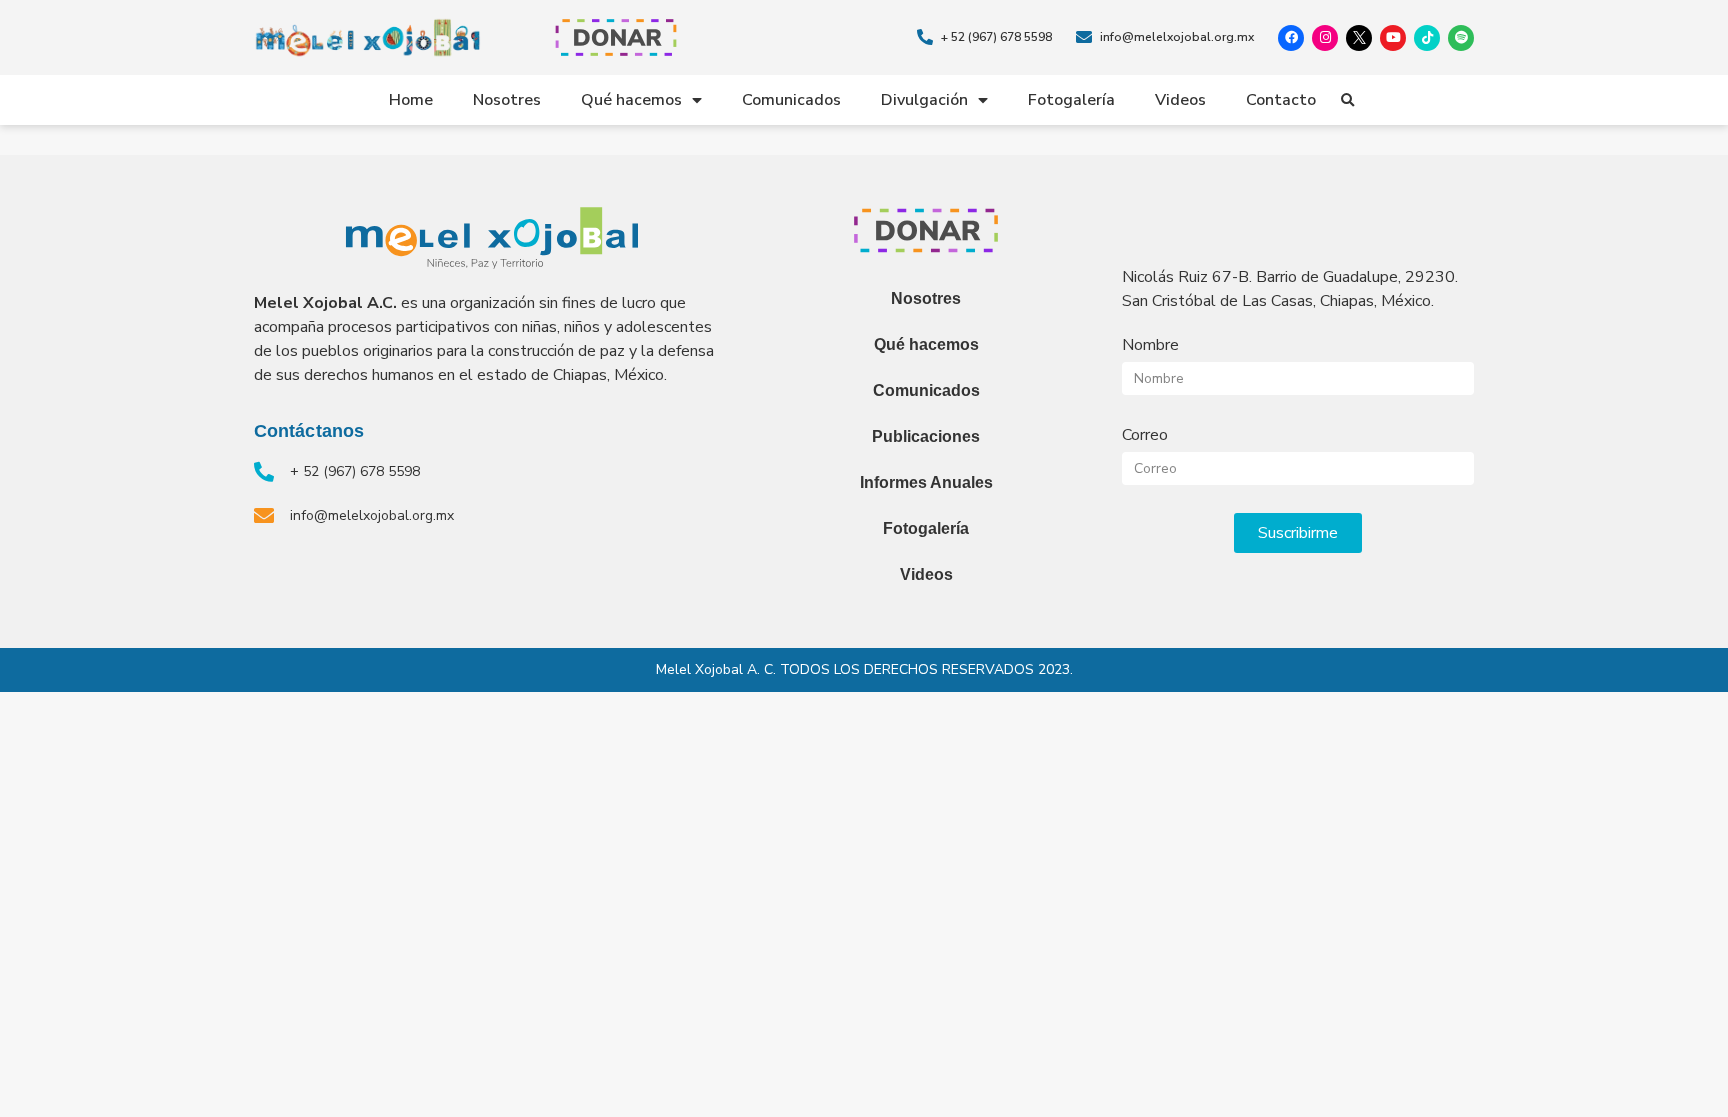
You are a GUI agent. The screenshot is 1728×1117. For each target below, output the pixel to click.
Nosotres (507, 100)
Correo (1145, 435)
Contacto (1281, 100)
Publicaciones (926, 436)
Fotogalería (1071, 100)
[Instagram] (1325, 38)
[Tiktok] (1427, 38)
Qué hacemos (631, 100)
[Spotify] (1461, 38)
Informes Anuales (926, 482)
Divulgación (924, 100)
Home (411, 100)
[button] (1348, 101)
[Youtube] (1393, 38)
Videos (1180, 100)
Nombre (1150, 345)
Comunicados (791, 100)
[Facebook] (1291, 38)
